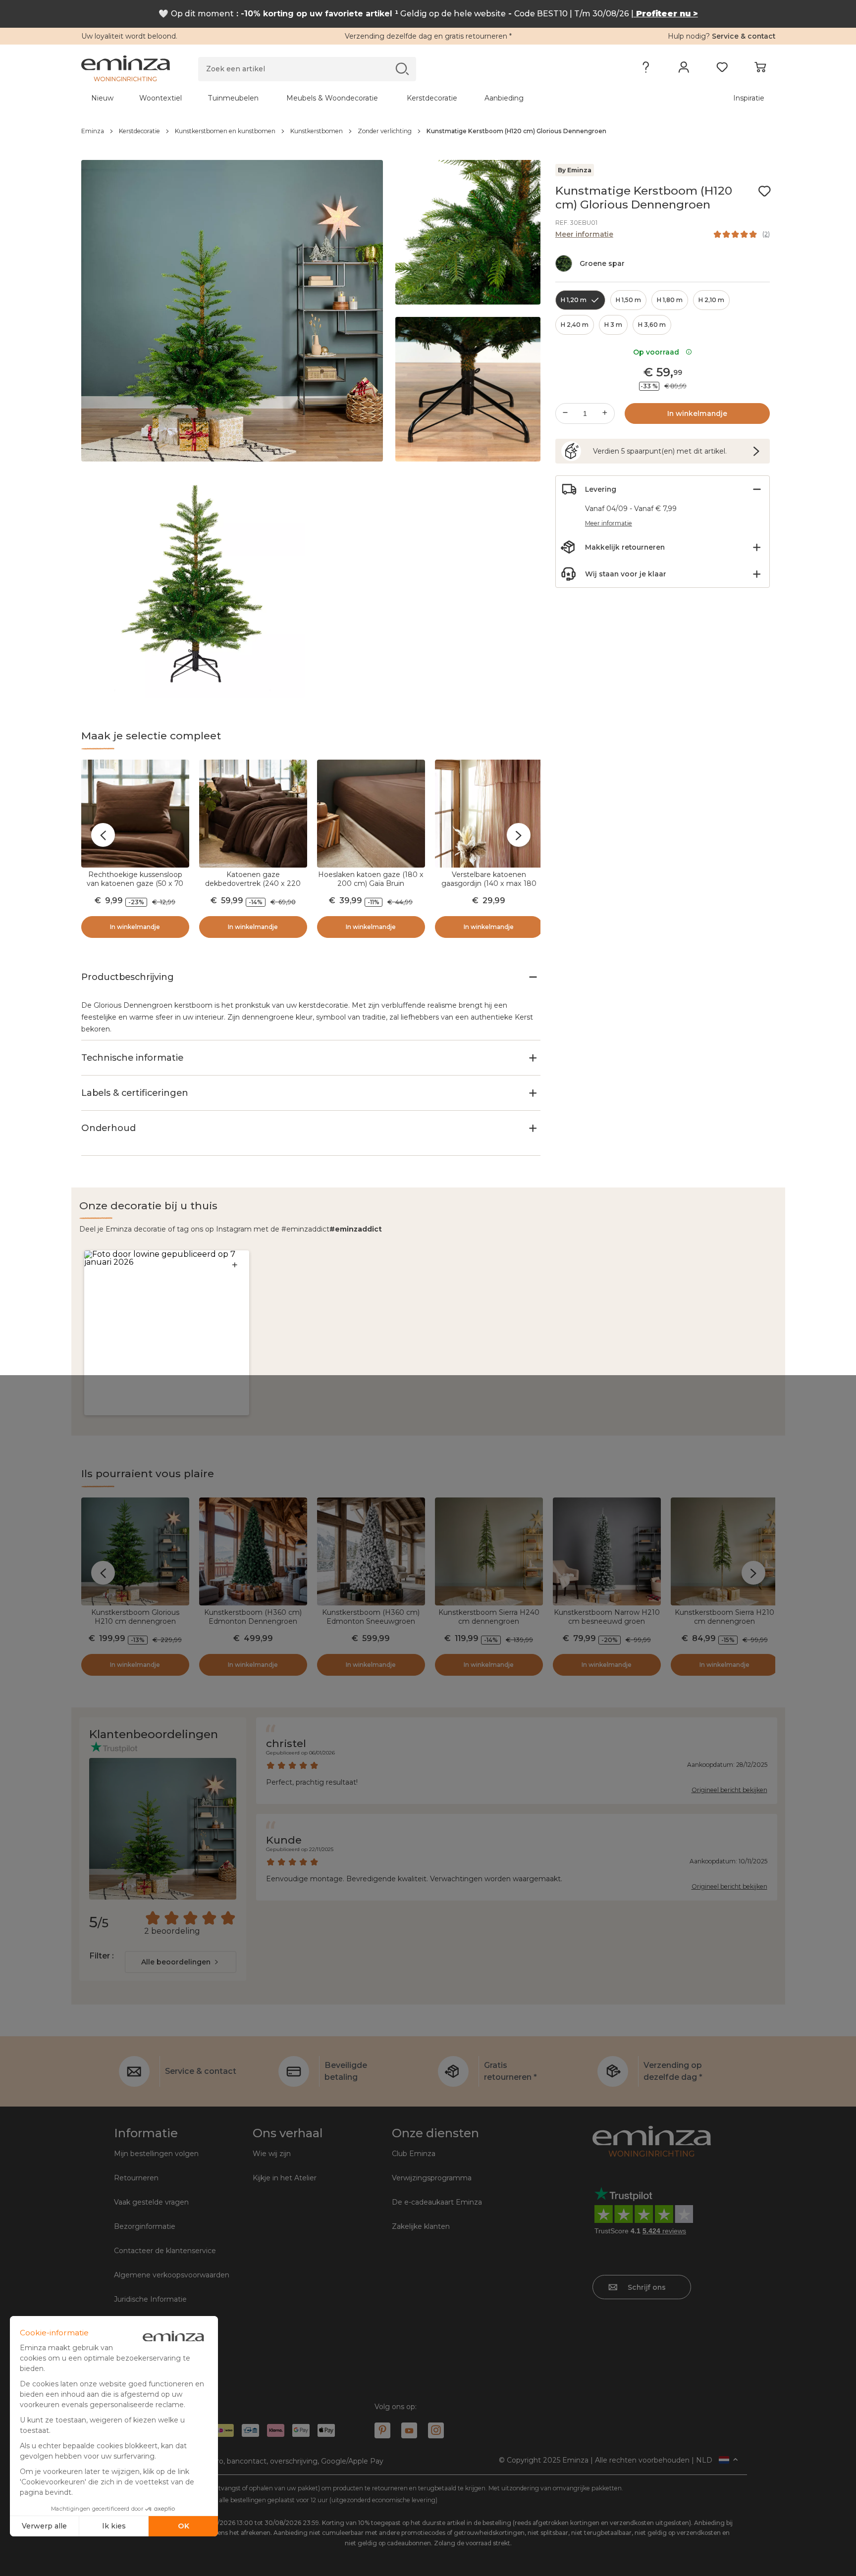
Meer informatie (584, 234)
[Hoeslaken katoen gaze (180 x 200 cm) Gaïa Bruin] (371, 814)
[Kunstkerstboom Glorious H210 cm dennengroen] (135, 1551)
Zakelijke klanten (421, 2226)
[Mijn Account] (684, 69)
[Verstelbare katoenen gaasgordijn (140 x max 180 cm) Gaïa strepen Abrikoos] (489, 814)
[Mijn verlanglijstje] (722, 69)
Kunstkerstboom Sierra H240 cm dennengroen (489, 1617)
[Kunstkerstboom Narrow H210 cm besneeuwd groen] (607, 1551)
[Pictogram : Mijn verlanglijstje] (764, 191)
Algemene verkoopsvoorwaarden (172, 2275)
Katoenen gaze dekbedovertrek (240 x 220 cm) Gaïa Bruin (253, 883)
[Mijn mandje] (760, 69)
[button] (167, 1333)
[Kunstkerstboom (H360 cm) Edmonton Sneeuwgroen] (371, 1551)
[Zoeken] (402, 69)
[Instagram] (436, 2430)
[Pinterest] (382, 2430)
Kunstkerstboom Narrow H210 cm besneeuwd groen (607, 1617)
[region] (428, 131)
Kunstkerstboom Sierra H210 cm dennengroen (724, 1617)
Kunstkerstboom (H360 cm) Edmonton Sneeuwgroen (371, 1617)
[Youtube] (409, 2430)
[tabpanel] (343, 98)
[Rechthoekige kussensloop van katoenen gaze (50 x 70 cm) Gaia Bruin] (135, 814)
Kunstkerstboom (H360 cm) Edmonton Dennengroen (253, 1617)
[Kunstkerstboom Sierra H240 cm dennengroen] (489, 1551)
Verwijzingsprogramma (432, 2178)
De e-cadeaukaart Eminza (437, 2202)
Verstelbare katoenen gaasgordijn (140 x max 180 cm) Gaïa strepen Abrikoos (489, 883)
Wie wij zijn (272, 2154)
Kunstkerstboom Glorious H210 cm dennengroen (135, 1617)
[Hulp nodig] (646, 69)
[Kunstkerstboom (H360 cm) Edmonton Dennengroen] (253, 1551)
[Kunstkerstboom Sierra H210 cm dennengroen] (725, 1551)
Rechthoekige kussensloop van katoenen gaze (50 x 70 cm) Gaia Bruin (135, 883)
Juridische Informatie (150, 2299)
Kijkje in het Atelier (285, 2178)
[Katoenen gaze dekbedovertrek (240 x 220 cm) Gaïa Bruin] (253, 814)
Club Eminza (414, 2154)
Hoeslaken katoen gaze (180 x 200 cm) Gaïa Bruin (371, 879)
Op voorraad (658, 352)
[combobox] (181, 1962)
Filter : (101, 1956)
